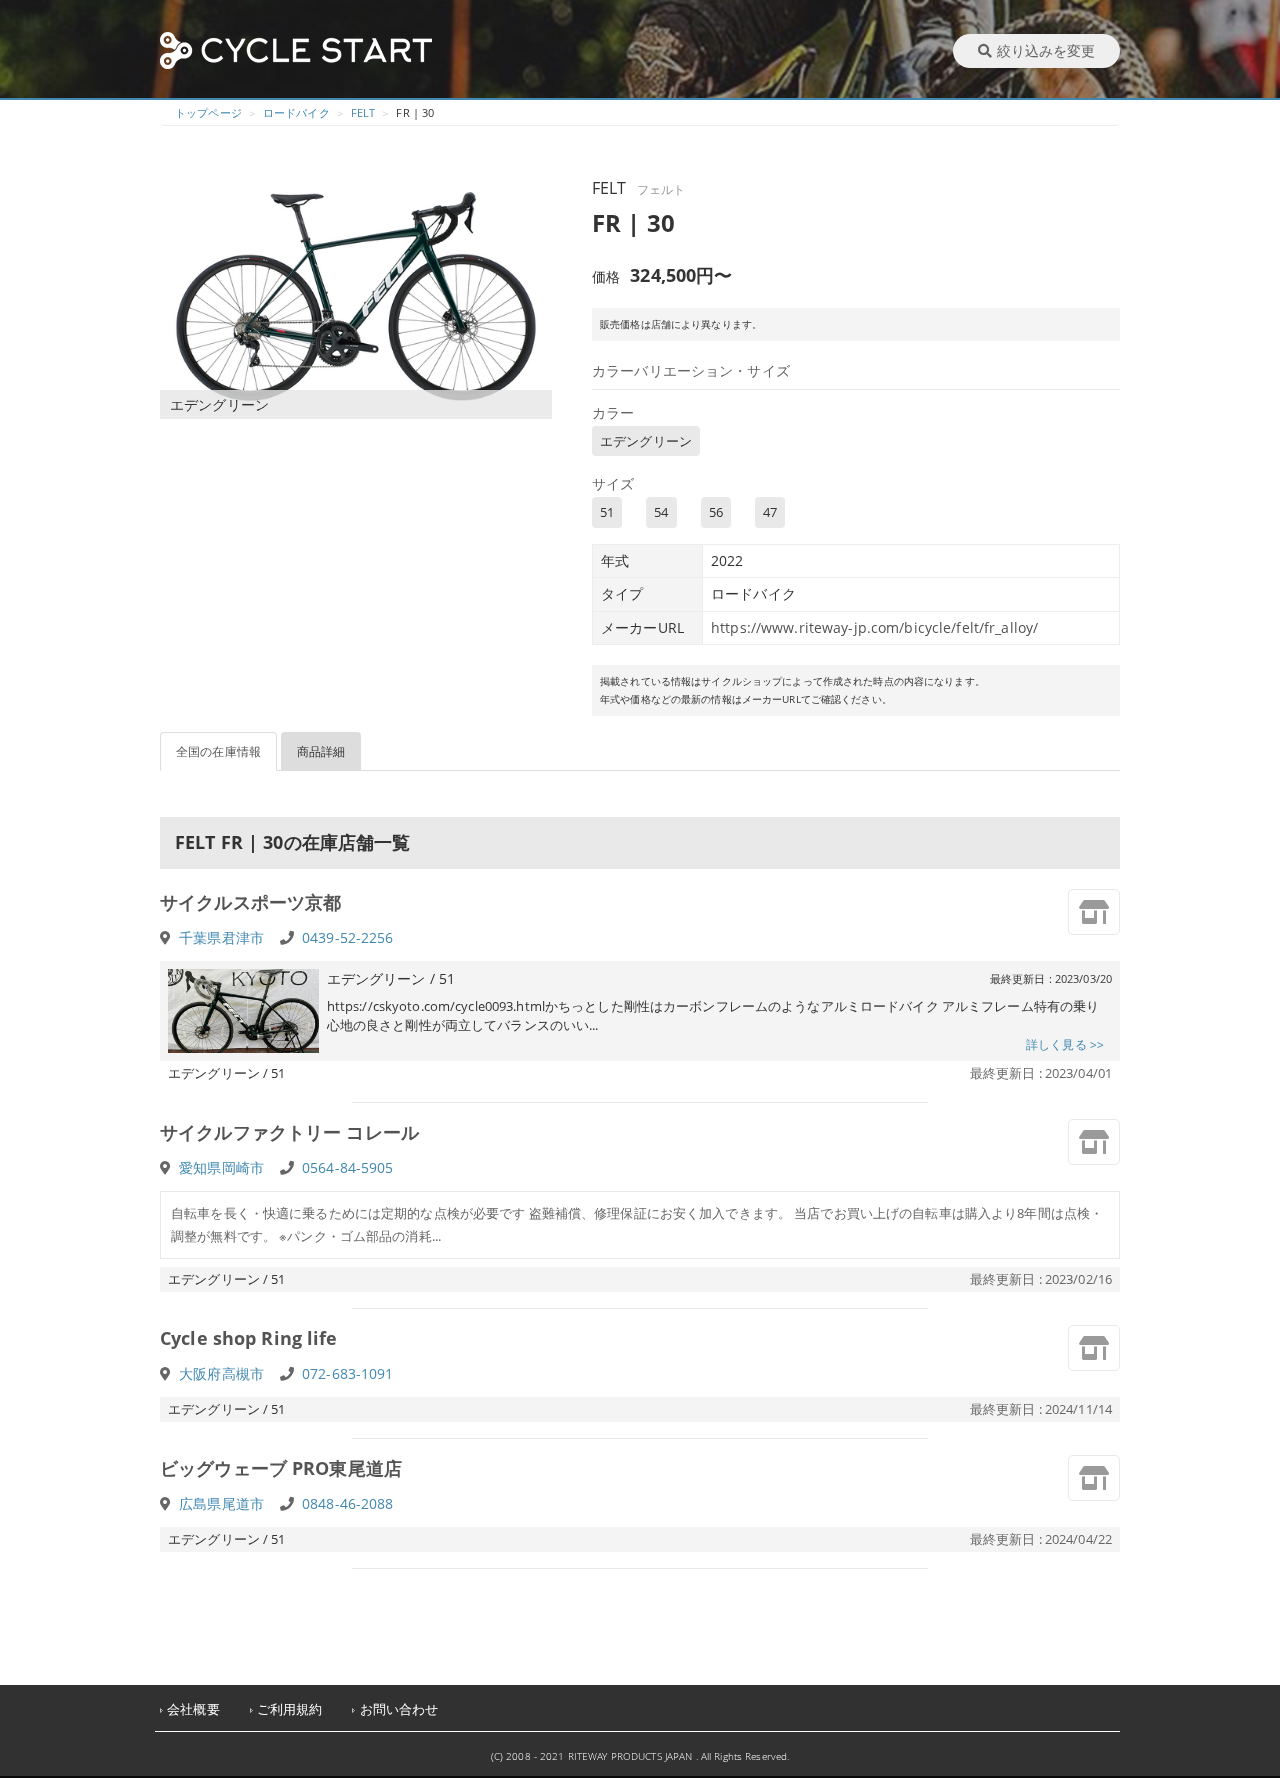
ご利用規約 (290, 1709)
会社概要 (193, 1709)
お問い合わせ (399, 1709)
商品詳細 (321, 751)
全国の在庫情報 (218, 751)
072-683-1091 (348, 1373)
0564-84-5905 (348, 1167)
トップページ (208, 112)
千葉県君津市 (221, 937)
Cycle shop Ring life (249, 1338)
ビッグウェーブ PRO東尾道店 (281, 1468)
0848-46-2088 (348, 1503)
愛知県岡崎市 (221, 1167)
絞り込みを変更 (1046, 50)
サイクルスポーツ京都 (250, 902)
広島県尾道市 (221, 1503)
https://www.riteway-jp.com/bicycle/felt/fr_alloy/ (874, 627)
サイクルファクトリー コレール (289, 1132)
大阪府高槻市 (221, 1373)
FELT (363, 112)
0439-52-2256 (348, 937)
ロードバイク (296, 112)
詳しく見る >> (1065, 1044)
